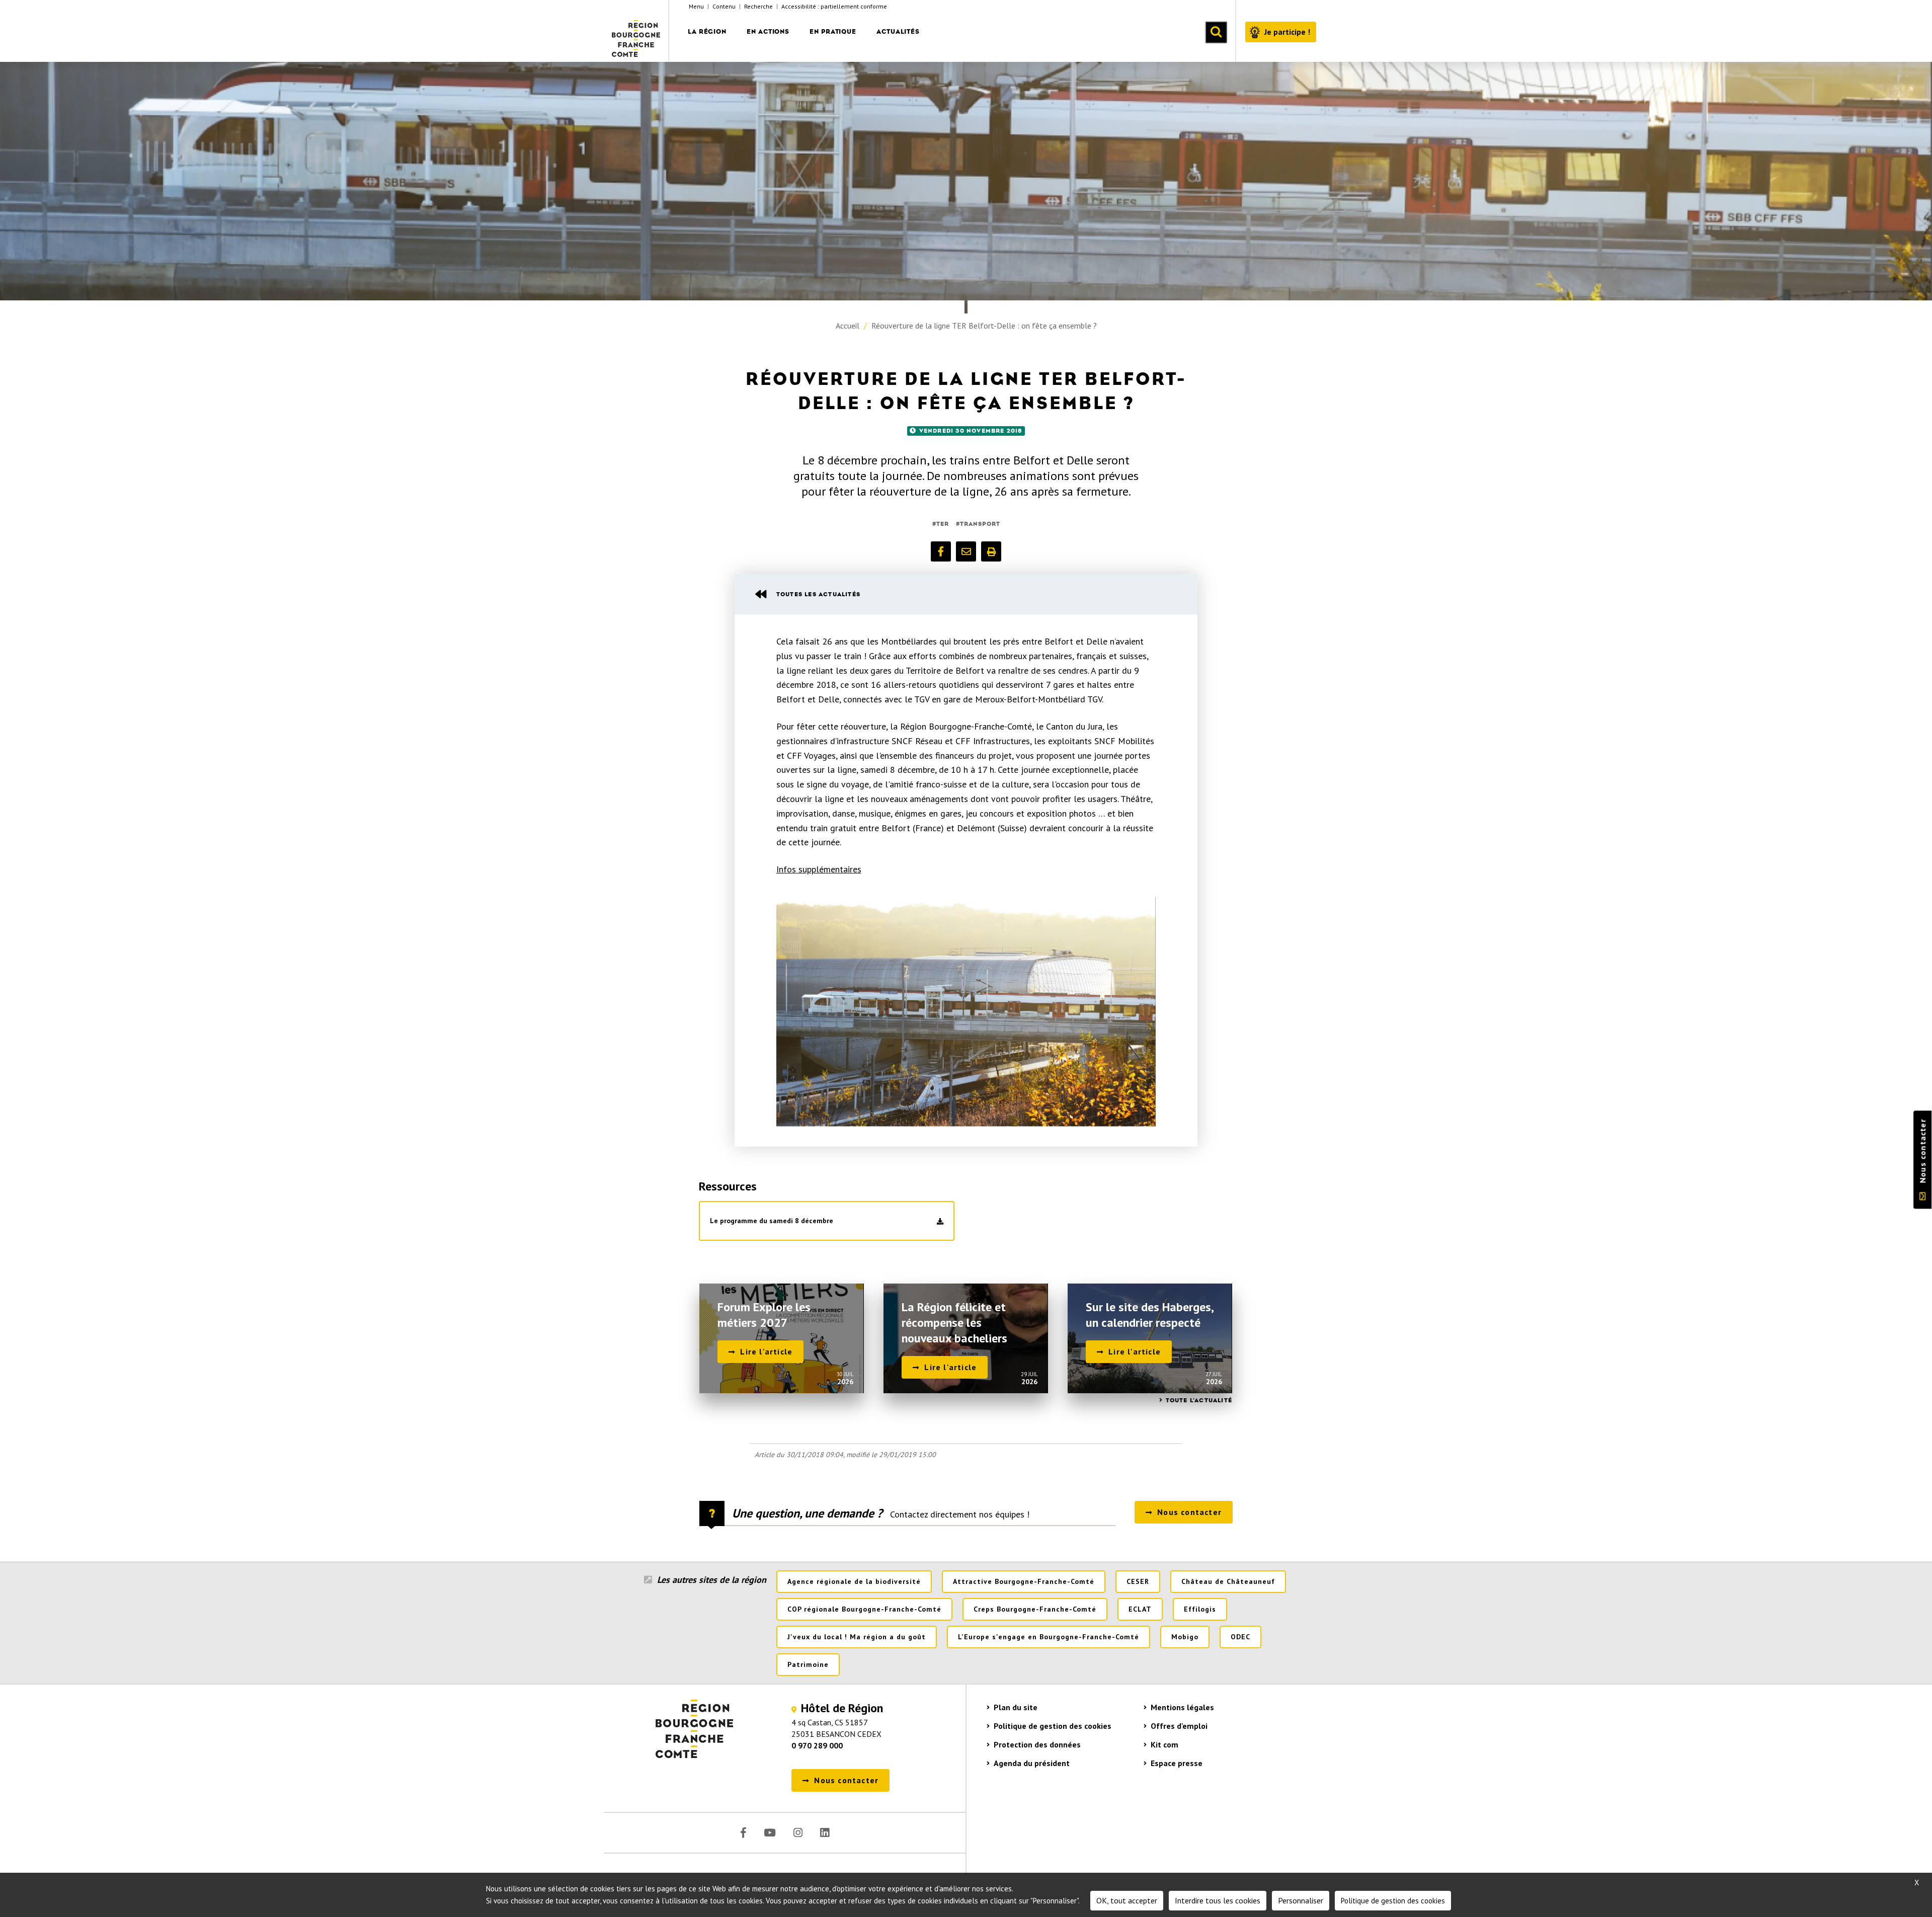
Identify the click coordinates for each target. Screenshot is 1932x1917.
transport (980, 524)
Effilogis (1200, 1609)
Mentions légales (1182, 1707)
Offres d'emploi (1179, 1726)
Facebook (743, 1833)
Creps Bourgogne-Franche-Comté (1035, 1609)
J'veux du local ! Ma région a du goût (857, 1637)
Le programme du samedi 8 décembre (772, 1221)
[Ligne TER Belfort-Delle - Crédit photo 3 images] (966, 1012)
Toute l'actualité (1199, 1400)
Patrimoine (808, 1664)
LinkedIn (825, 1833)
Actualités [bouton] (898, 31)
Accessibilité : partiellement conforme (834, 6)
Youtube (770, 1833)
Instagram (798, 1833)
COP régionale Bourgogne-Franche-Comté (864, 1609)
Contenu (724, 6)
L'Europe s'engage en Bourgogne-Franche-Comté (1049, 1637)
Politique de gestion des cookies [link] (1393, 1901)
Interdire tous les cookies (1218, 1900)
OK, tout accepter (1127, 1900)
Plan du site (1016, 1707)
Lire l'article (766, 1351)
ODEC (1240, 1637)
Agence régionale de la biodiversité (854, 1581)
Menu (696, 6)
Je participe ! (1287, 32)
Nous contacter (1922, 1151)
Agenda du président (1032, 1763)
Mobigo (1185, 1637)
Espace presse (1177, 1763)
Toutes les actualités (818, 594)
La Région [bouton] (707, 31)
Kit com (1164, 1744)
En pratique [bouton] (833, 31)
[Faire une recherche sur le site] (1216, 32)
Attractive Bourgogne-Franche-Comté (1024, 1581)
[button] (941, 551)
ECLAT (1140, 1609)
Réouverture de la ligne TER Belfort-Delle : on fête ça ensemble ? (984, 326)
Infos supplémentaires (819, 869)
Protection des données (1037, 1744)
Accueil (848, 326)
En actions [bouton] (768, 31)
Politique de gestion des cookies (1053, 1726)
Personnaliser (1301, 1900)
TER (943, 524)
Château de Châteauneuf (1228, 1581)
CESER (1138, 1581)
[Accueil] (636, 31)
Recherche (758, 6)
